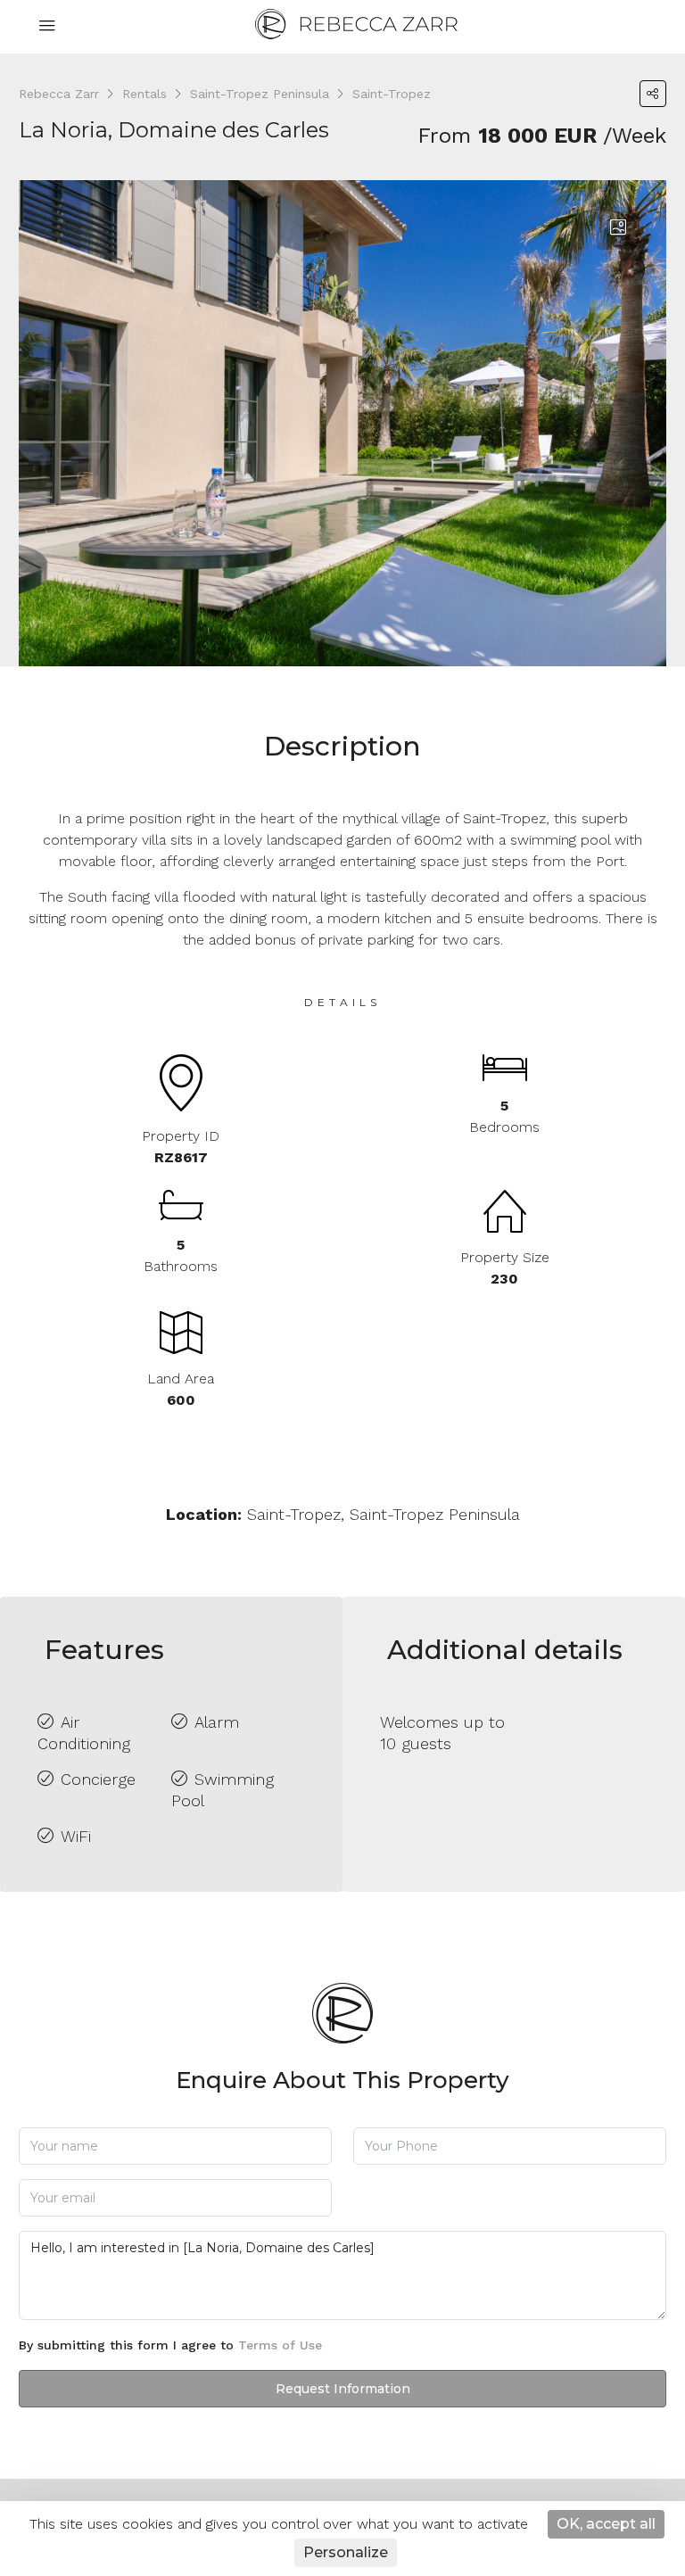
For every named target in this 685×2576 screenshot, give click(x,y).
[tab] (618, 228)
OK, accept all (606, 2524)
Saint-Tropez (392, 94)
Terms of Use (280, 2345)
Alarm (217, 1722)
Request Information (343, 2389)
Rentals (144, 94)
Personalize (346, 2552)
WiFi (76, 1836)
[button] (653, 94)
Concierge (98, 1779)
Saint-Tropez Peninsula (260, 94)
